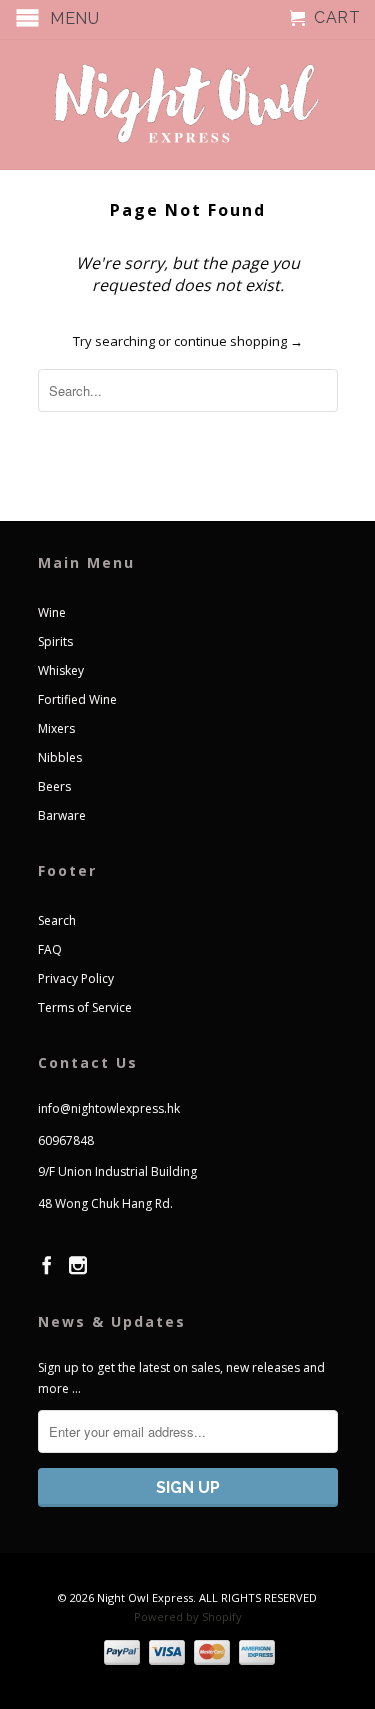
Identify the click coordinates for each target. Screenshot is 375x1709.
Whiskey (61, 670)
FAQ (50, 949)
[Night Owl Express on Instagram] (78, 1265)
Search (57, 920)
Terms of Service (85, 1007)
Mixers (56, 728)
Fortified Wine (77, 699)
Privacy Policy (76, 978)
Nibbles (60, 757)
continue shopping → (238, 341)
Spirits (55, 641)
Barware (62, 815)
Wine (52, 612)
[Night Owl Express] (188, 104)
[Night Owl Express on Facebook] (47, 1265)
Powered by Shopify (188, 1616)
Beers (54, 786)
